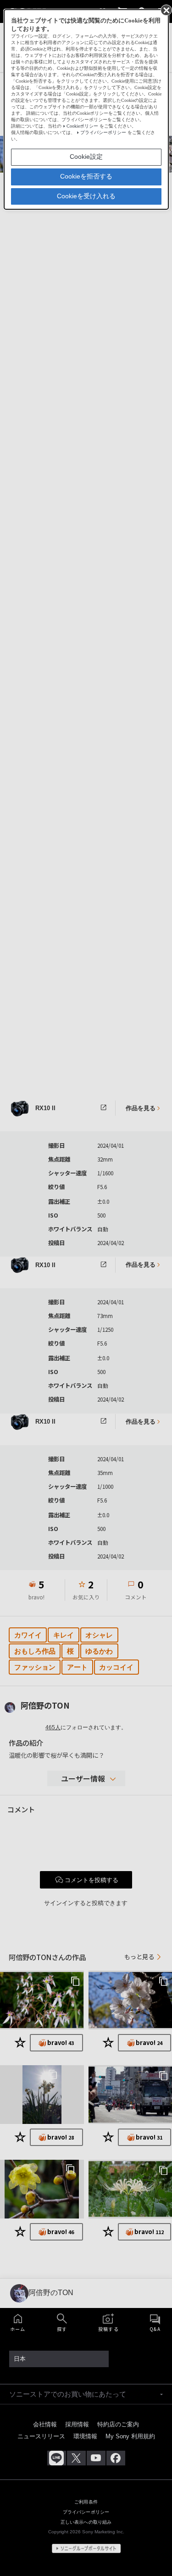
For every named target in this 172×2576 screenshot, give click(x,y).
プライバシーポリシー (103, 132)
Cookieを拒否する (86, 176)
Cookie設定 (86, 156)
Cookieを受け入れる (86, 196)
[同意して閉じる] (166, 10)
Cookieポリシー (82, 126)
